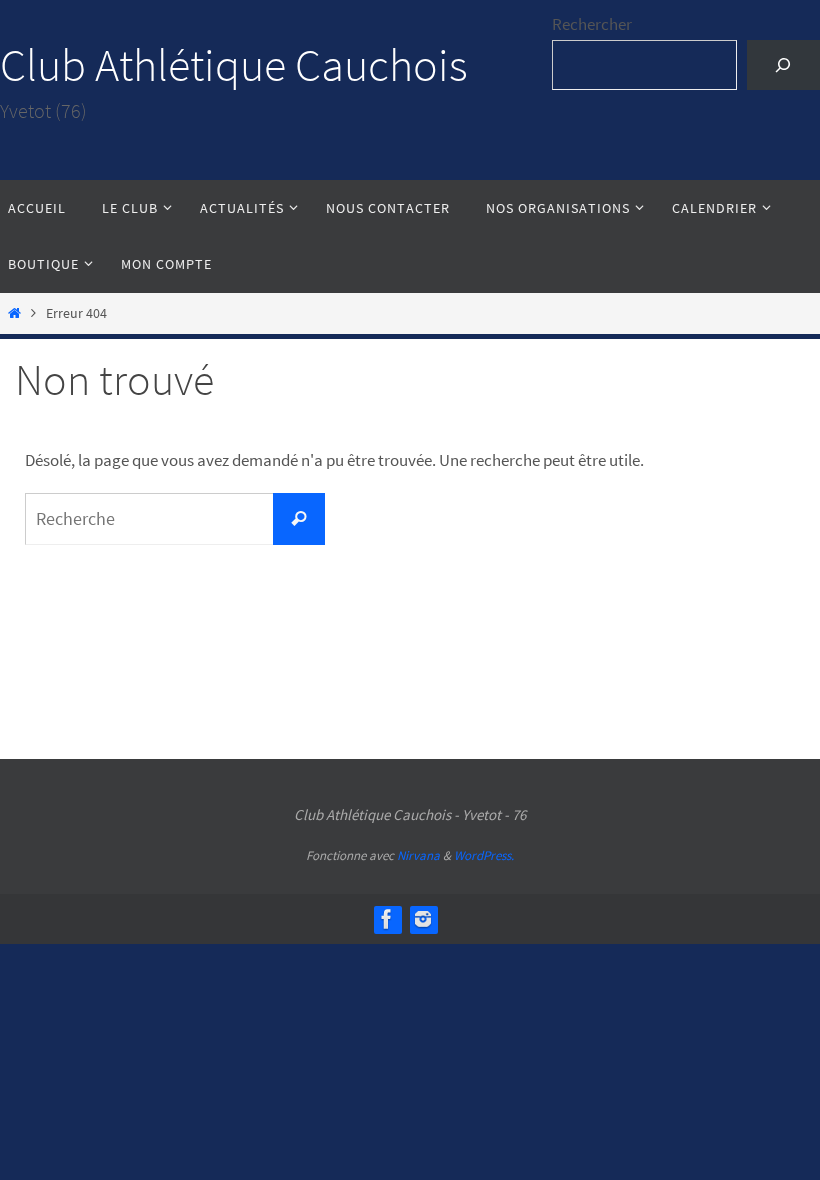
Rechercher (592, 24)
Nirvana (418, 855)
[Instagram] (423, 919)
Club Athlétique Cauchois (234, 65)
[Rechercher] (783, 65)
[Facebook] (387, 919)
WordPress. (484, 855)
